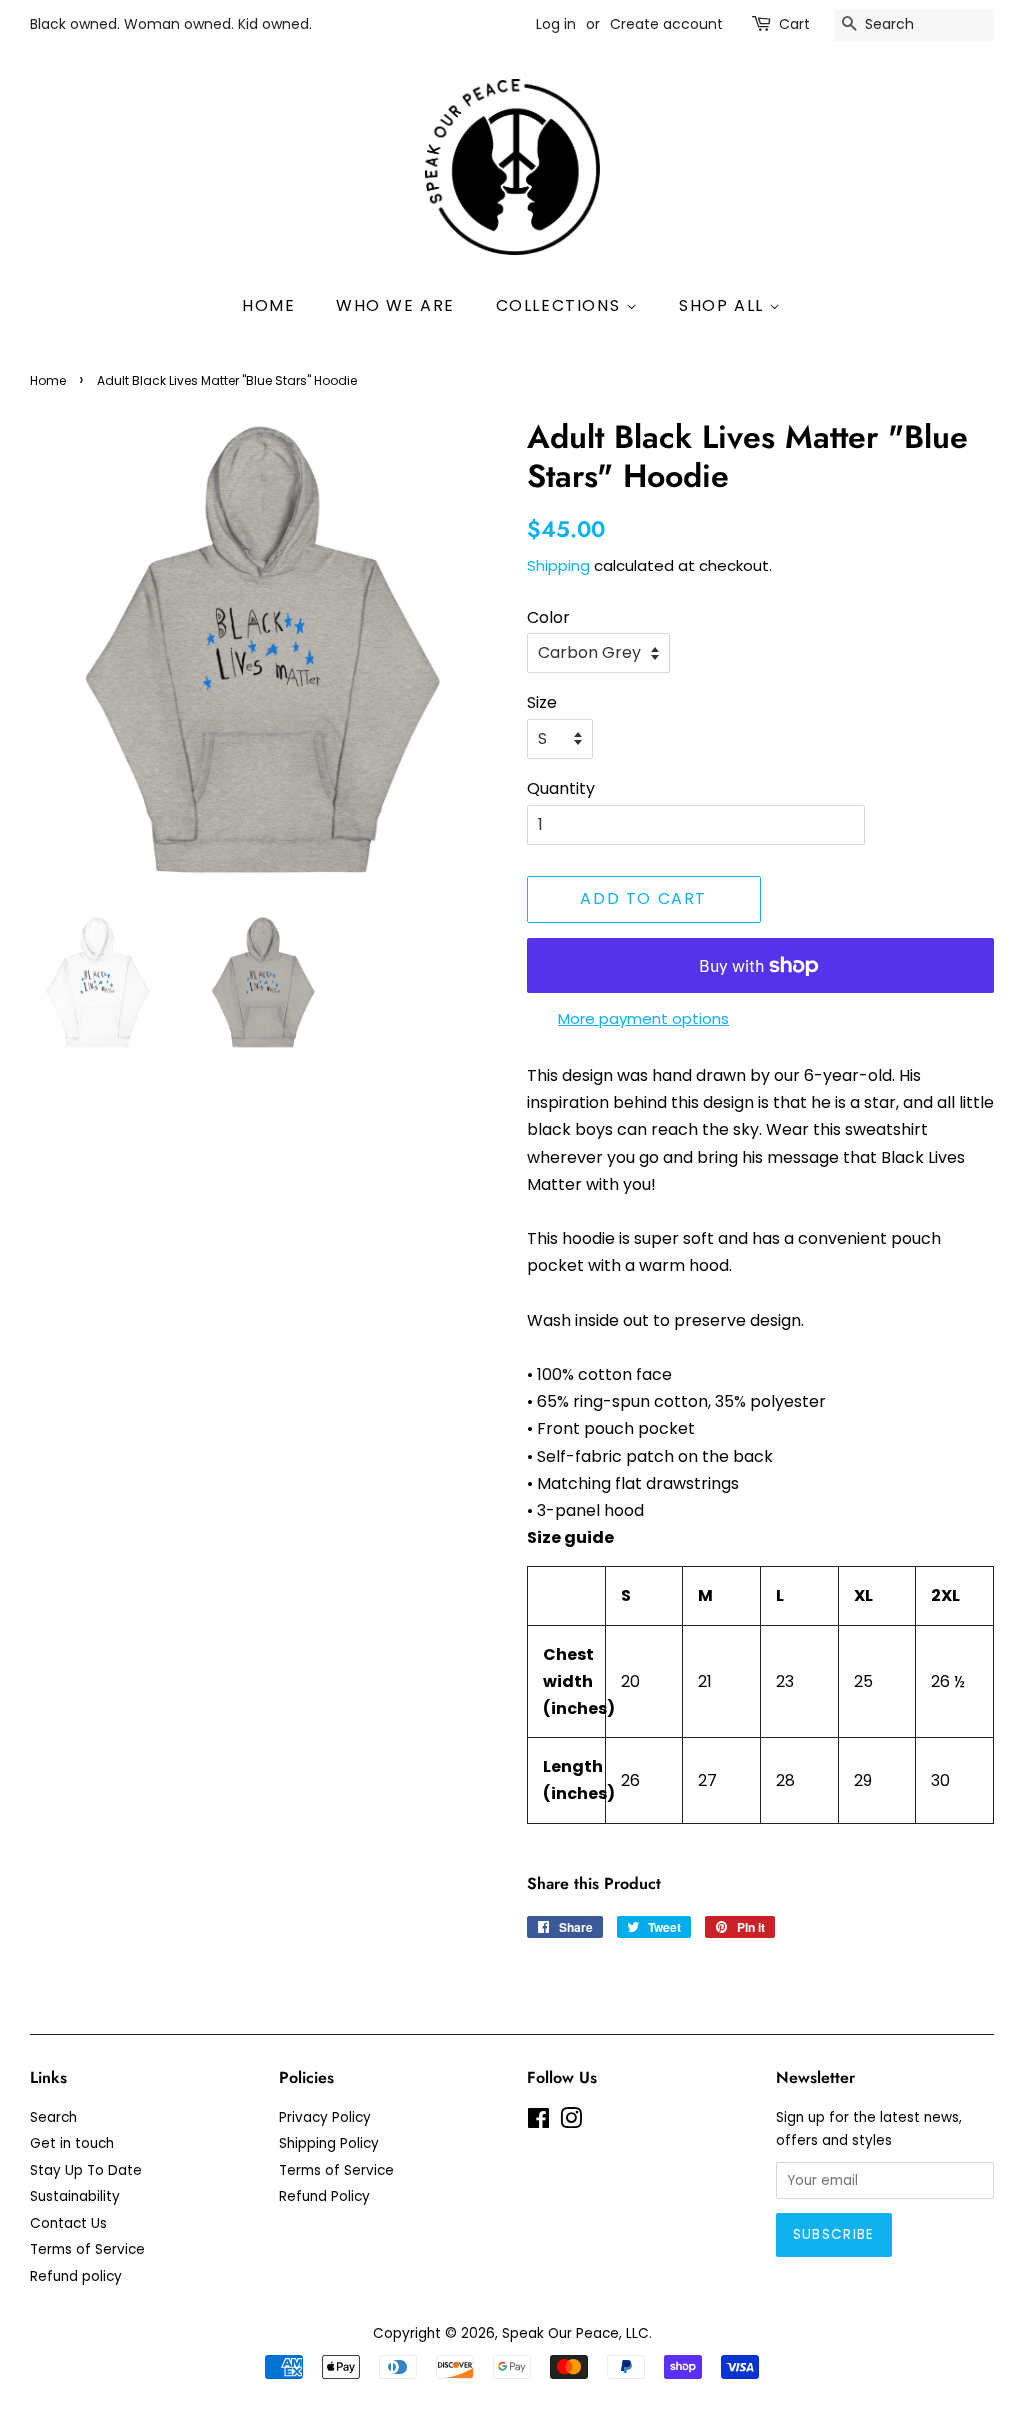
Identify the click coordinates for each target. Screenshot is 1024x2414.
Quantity (561, 788)
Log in (556, 24)
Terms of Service (87, 2249)
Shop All (724, 305)
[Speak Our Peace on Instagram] (571, 2122)
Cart (794, 24)
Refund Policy (324, 2196)
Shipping (558, 565)
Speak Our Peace (560, 2333)
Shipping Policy (329, 2143)
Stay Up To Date (86, 2170)
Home (268, 305)
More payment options (643, 1018)
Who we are (395, 305)
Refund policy (76, 2276)
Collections (561, 305)
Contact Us (68, 2223)
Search (53, 2117)
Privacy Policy (325, 2117)
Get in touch (72, 2143)
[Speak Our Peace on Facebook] (538, 2122)
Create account (666, 24)
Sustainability (75, 2196)
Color (548, 617)
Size (542, 702)
